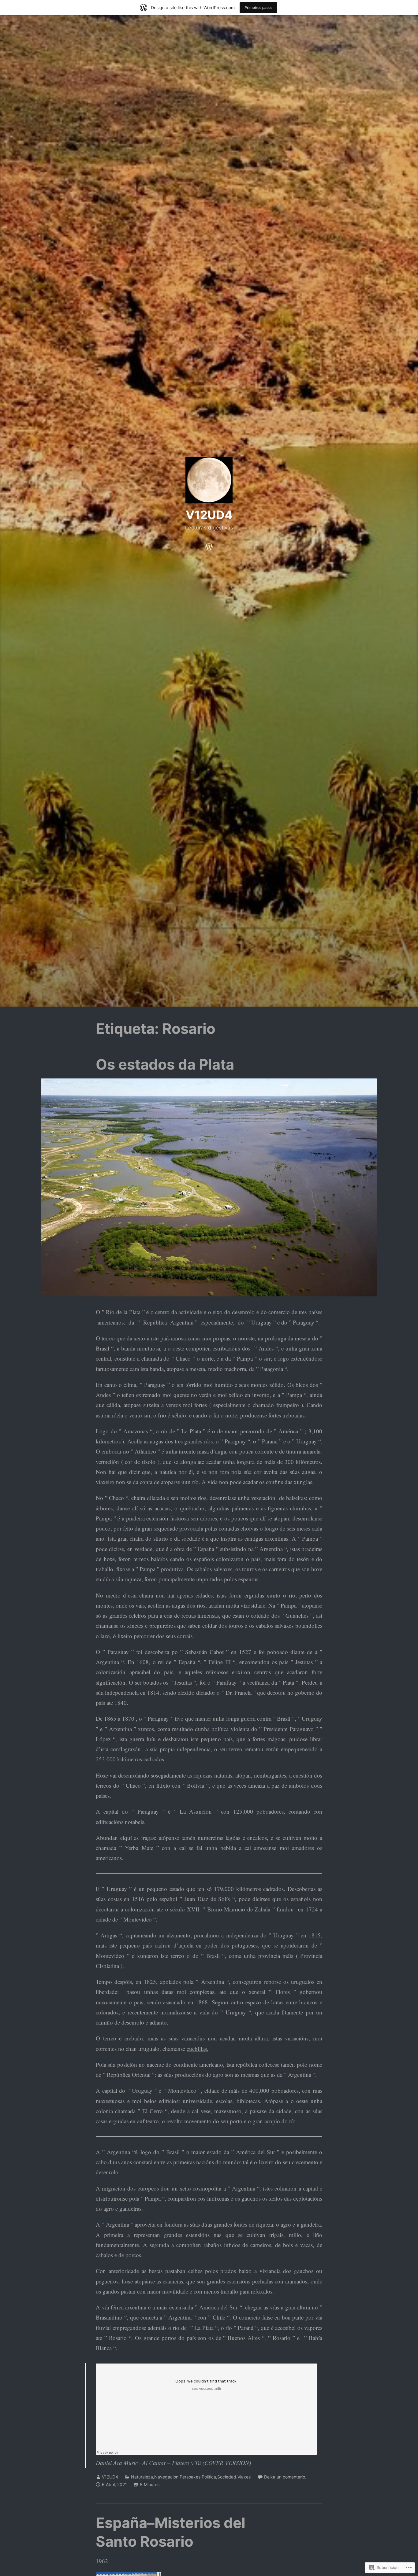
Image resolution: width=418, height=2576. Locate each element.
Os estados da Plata (165, 1064)
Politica (209, 2477)
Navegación (166, 2477)
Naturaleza (142, 2477)
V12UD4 (209, 515)
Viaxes (244, 2477)
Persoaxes (190, 2477)
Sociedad (227, 2477)
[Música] (209, 545)
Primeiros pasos (258, 7)
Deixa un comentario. (285, 2477)
